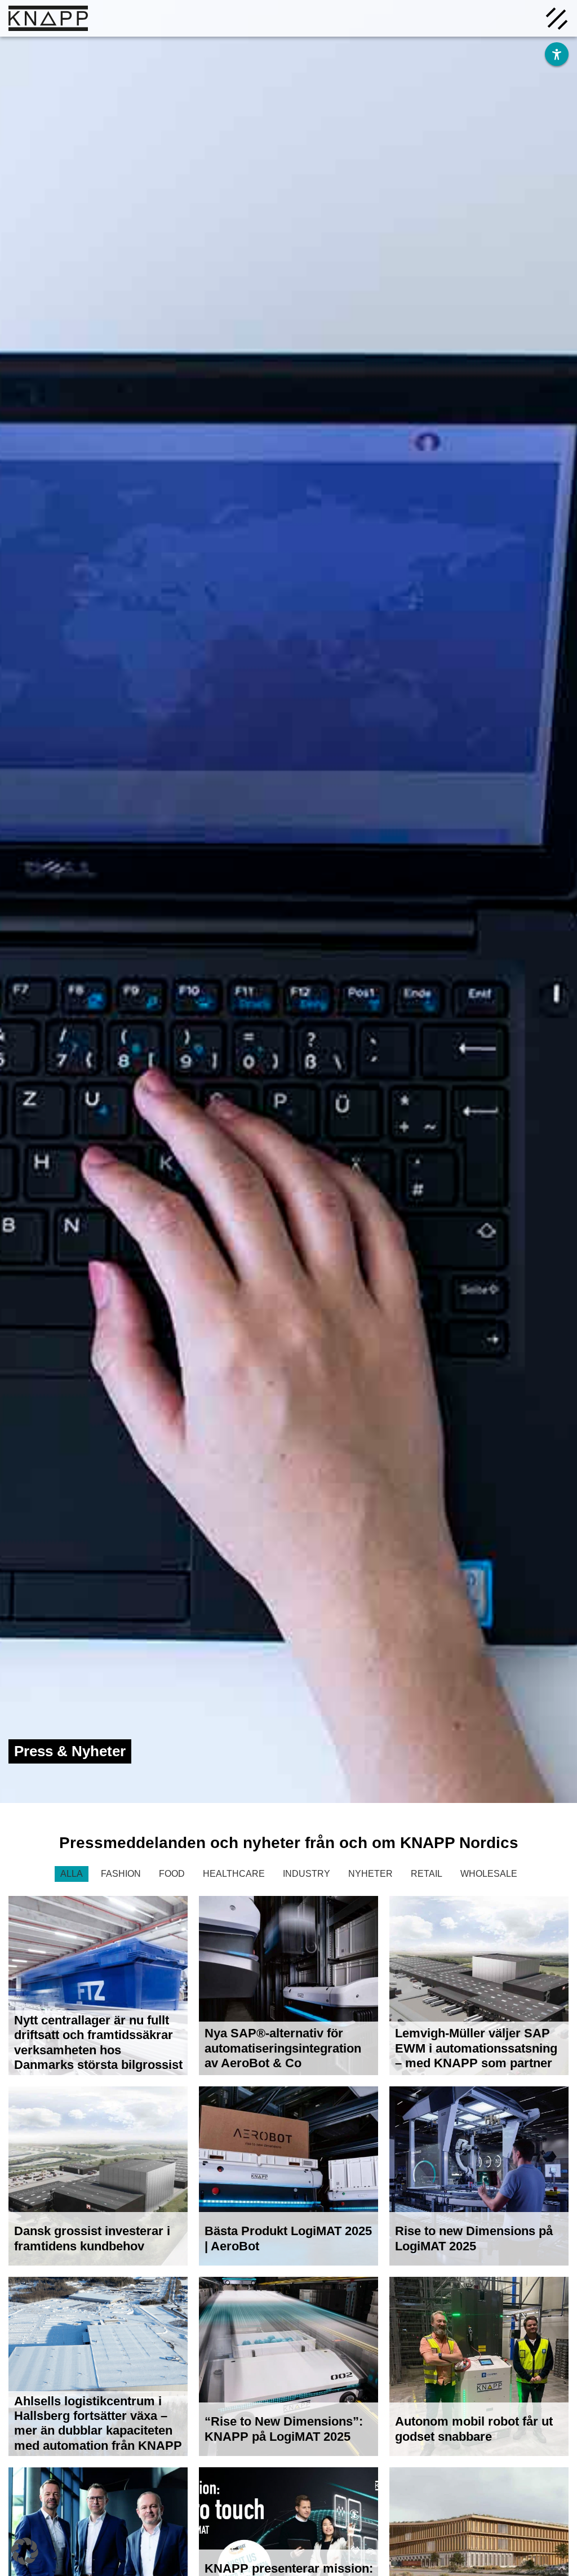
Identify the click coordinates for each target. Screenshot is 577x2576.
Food (172, 1874)
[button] (25, 2551)
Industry (307, 1874)
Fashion (121, 1874)
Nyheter (370, 1874)
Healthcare (234, 1874)
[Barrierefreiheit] (557, 54)
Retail (427, 1874)
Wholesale (489, 1874)
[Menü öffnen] (557, 17)
